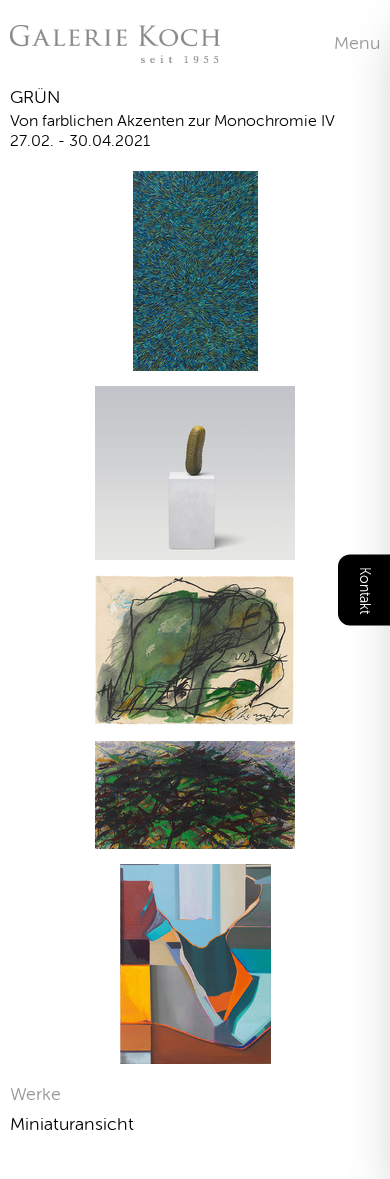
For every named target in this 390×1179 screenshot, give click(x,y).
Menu (357, 43)
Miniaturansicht (72, 1124)
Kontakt (364, 589)
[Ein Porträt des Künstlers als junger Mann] (195, 547)
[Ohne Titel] (195, 1051)
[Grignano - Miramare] (195, 358)
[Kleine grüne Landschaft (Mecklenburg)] (195, 836)
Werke (35, 1094)
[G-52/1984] (195, 713)
